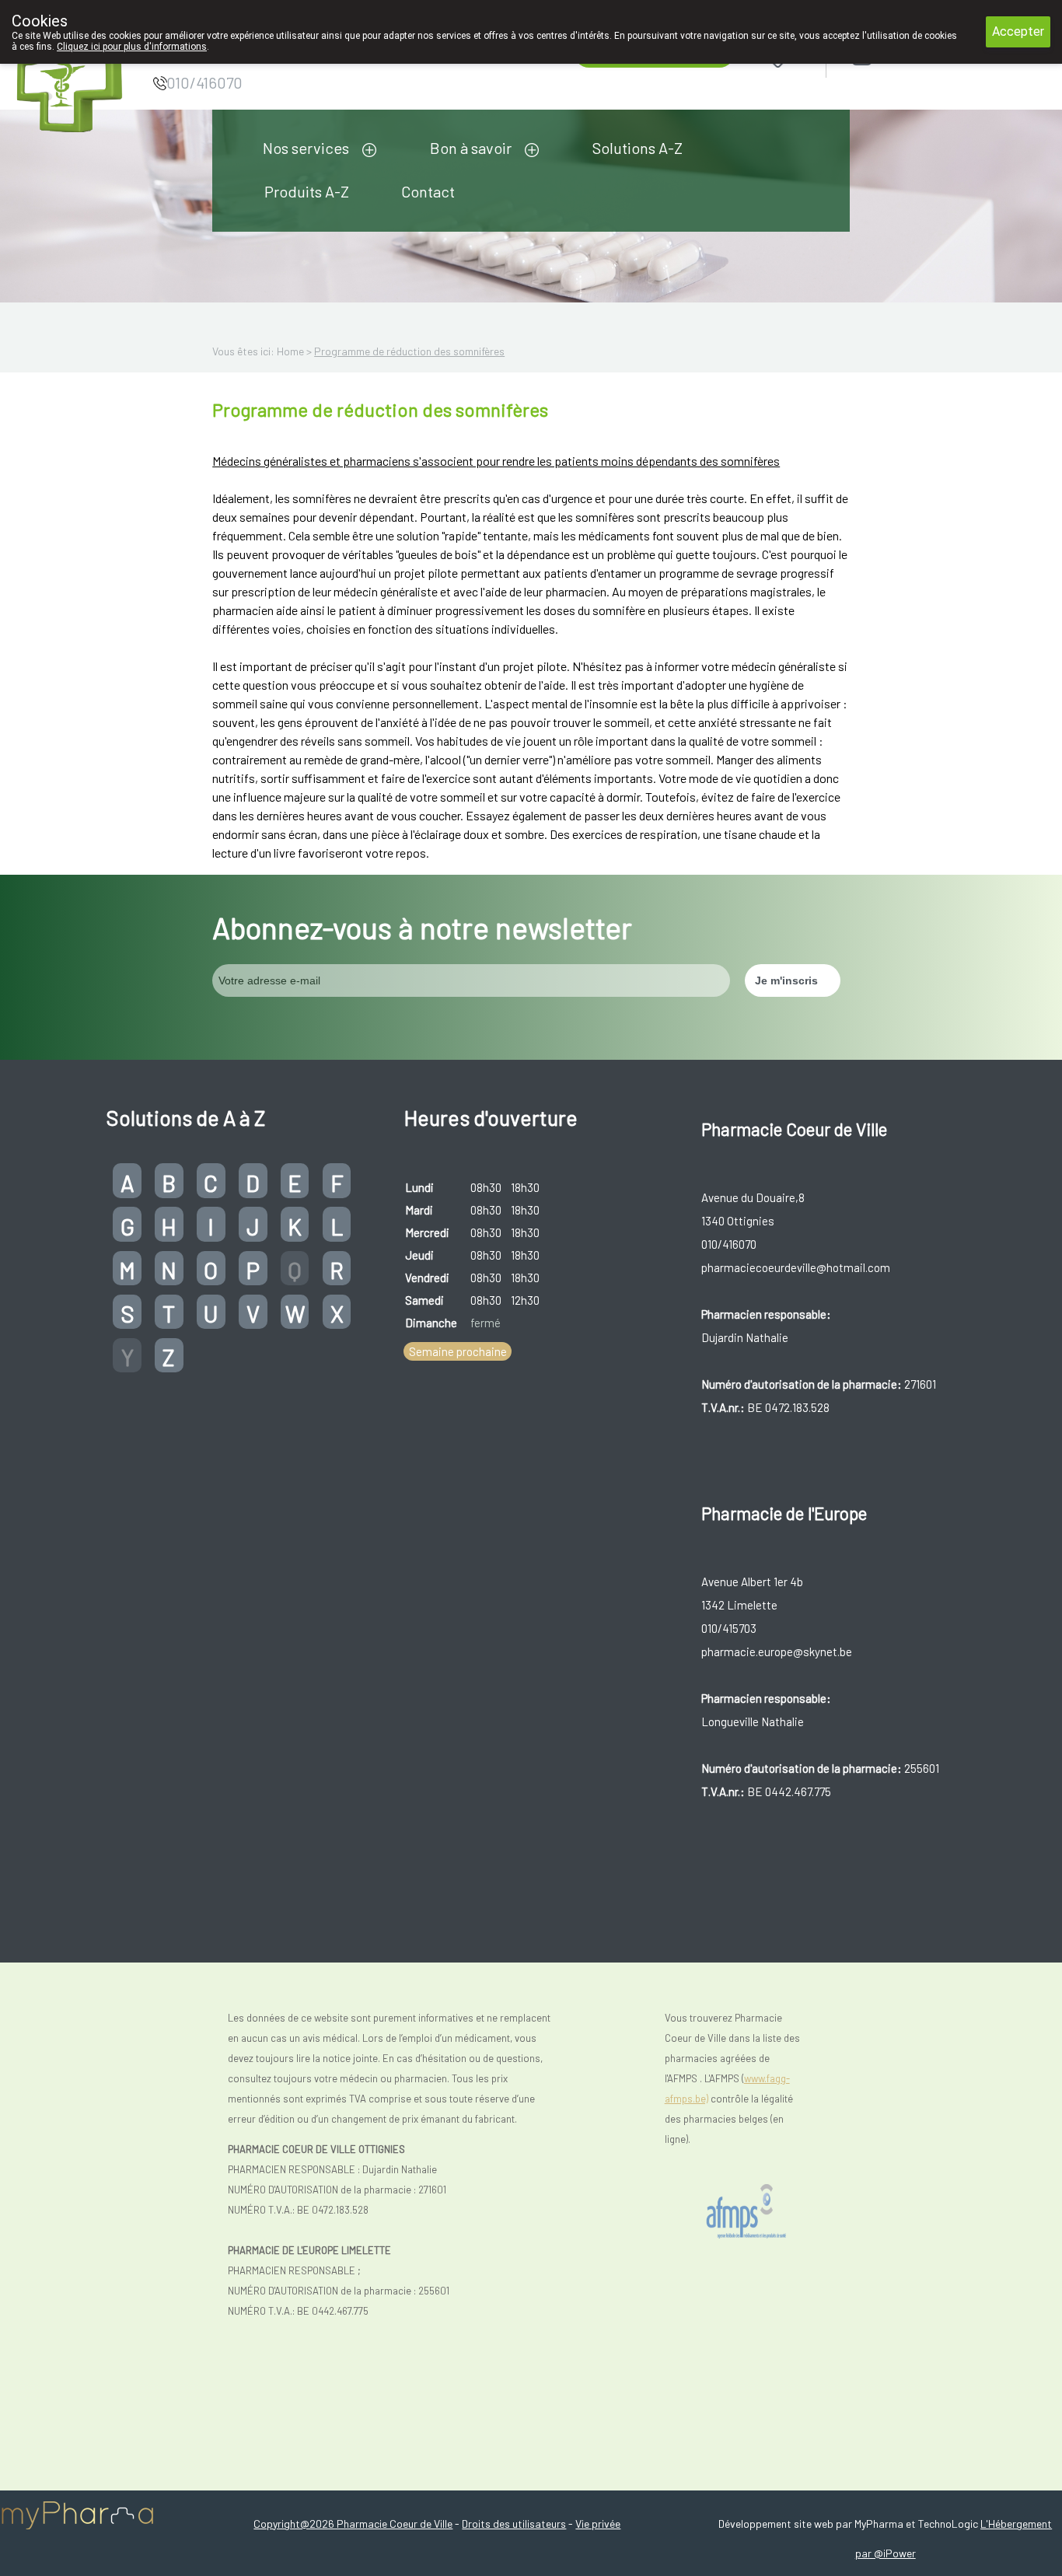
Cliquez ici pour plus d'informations (132, 47)
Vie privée (598, 2524)
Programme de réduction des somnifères (409, 351)
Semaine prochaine (458, 1351)
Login (901, 56)
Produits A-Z (307, 191)
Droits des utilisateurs (514, 2524)
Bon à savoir (471, 148)
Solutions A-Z (638, 148)
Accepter (1018, 31)
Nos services (306, 148)
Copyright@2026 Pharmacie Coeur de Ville (353, 2524)
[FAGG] (749, 2212)
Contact (428, 191)
